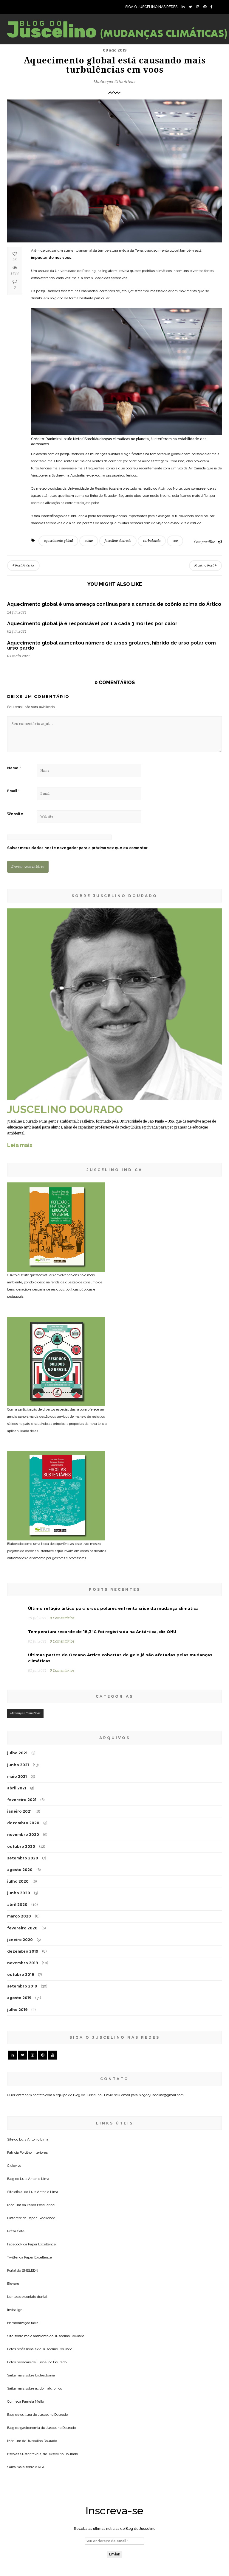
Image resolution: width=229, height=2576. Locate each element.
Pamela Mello (33, 2401)
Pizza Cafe (16, 2231)
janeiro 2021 (19, 1811)
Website (15, 814)
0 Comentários (62, 1618)
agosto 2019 (19, 1998)
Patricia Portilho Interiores (27, 2152)
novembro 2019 (23, 1963)
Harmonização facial (23, 2323)
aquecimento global (58, 541)
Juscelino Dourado (69, 2336)
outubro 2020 (21, 1846)
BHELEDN (30, 2270)
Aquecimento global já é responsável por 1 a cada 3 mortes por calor (92, 624)
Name (14, 768)
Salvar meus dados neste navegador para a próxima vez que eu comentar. (78, 848)
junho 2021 (18, 1765)
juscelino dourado (118, 541)
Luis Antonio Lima (34, 2139)
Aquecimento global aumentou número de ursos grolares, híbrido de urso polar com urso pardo (112, 646)
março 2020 (19, 1916)
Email (13, 791)
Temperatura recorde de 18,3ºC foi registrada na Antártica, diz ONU (102, 1632)
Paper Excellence (41, 2205)
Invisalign (15, 2310)
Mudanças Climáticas (115, 82)
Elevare (13, 2284)
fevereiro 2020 (22, 1928)
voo (175, 541)
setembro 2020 (23, 1858)
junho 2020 (19, 1893)
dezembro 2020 (23, 1823)
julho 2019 (17, 2010)
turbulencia (152, 541)
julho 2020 (18, 1881)
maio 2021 (17, 1776)
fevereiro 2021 (22, 1800)
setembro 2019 (22, 1986)
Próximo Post (205, 565)
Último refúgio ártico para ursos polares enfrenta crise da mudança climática (113, 1608)
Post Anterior (24, 565)
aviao (89, 541)
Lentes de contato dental (27, 2297)
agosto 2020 (20, 1870)
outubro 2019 (21, 1975)
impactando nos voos (51, 258)
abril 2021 (17, 1788)
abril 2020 (17, 1905)
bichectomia (45, 2375)
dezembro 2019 (23, 1951)
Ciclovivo (14, 2166)
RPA (41, 2467)
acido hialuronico (49, 2388)
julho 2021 (17, 1753)
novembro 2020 (23, 1835)
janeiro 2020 (20, 1940)
